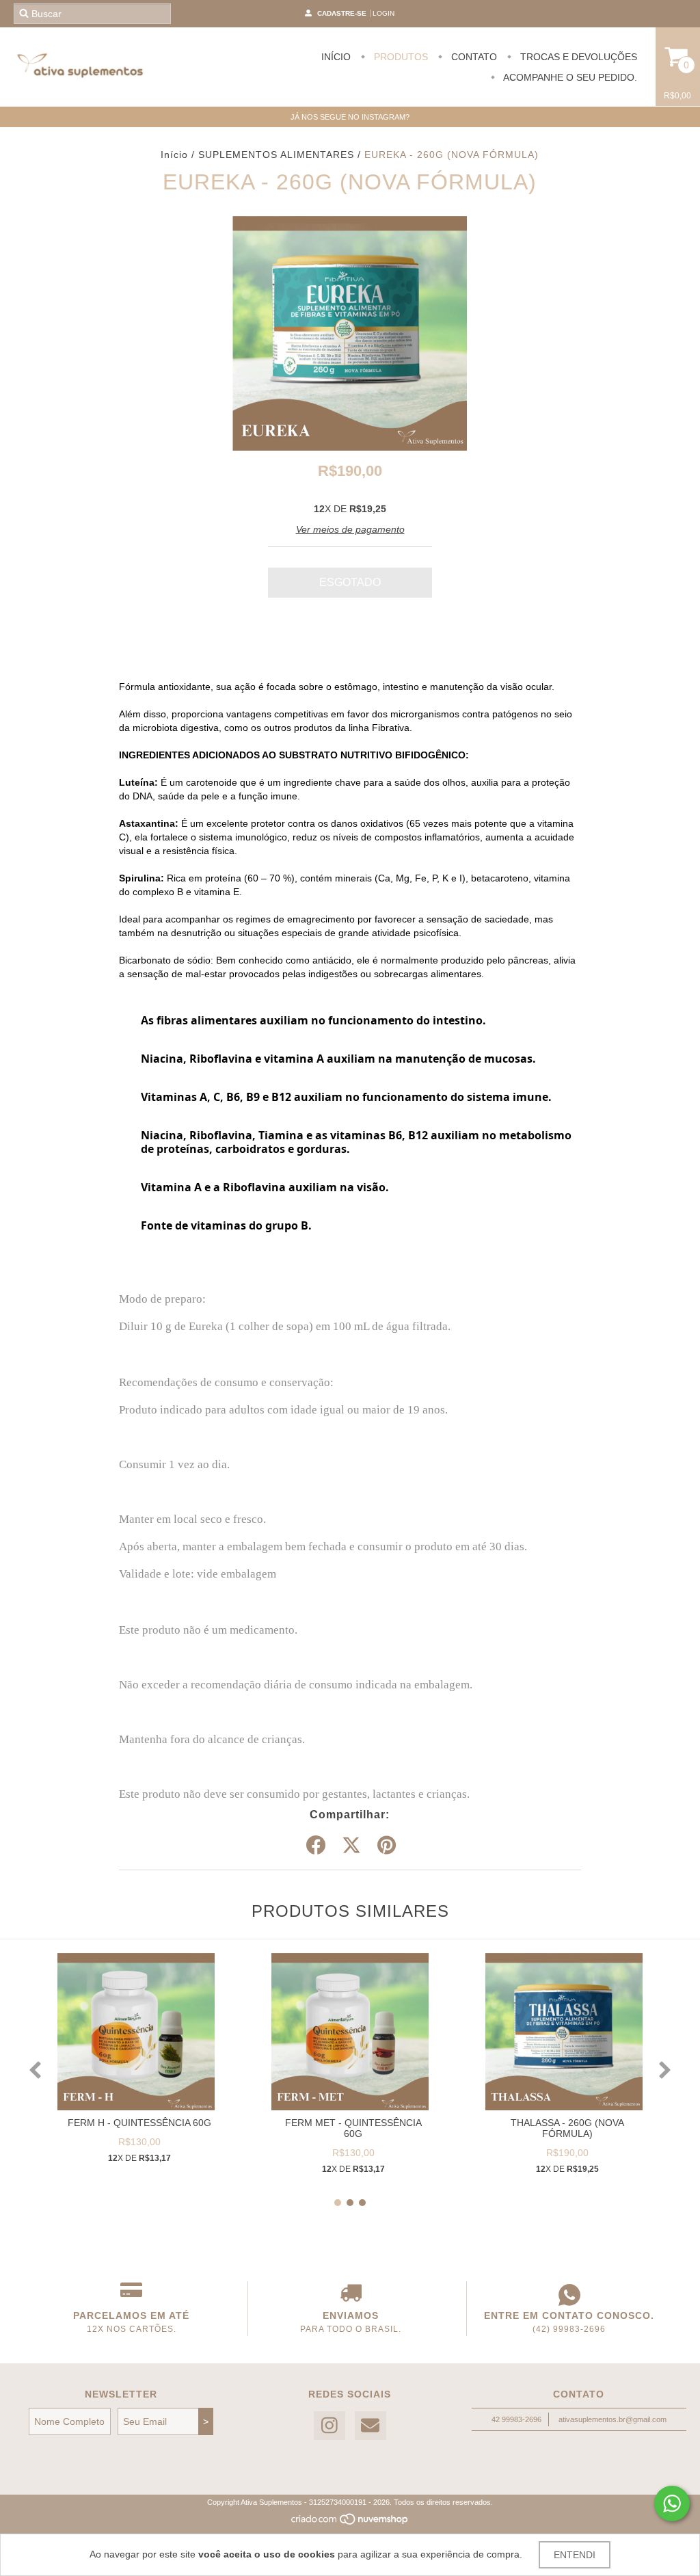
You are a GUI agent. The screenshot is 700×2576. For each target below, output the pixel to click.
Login (383, 13)
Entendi (575, 2555)
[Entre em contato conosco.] (569, 2295)
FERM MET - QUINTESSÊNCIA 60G (353, 2128)
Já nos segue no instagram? (350, 117)
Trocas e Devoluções (577, 57)
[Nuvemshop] (350, 2523)
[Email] (371, 2426)
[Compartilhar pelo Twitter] (351, 1846)
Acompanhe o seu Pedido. (569, 77)
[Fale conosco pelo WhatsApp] (672, 2504)
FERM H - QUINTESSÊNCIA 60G (139, 2123)
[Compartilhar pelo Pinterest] (387, 1846)
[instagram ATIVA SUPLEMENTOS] (329, 2426)
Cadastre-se (342, 13)
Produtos (400, 57)
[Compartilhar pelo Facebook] (316, 1846)
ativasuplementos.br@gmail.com (612, 2419)
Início (336, 57)
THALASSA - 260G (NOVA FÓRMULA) (567, 2128)
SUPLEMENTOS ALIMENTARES (276, 155)
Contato (473, 57)
